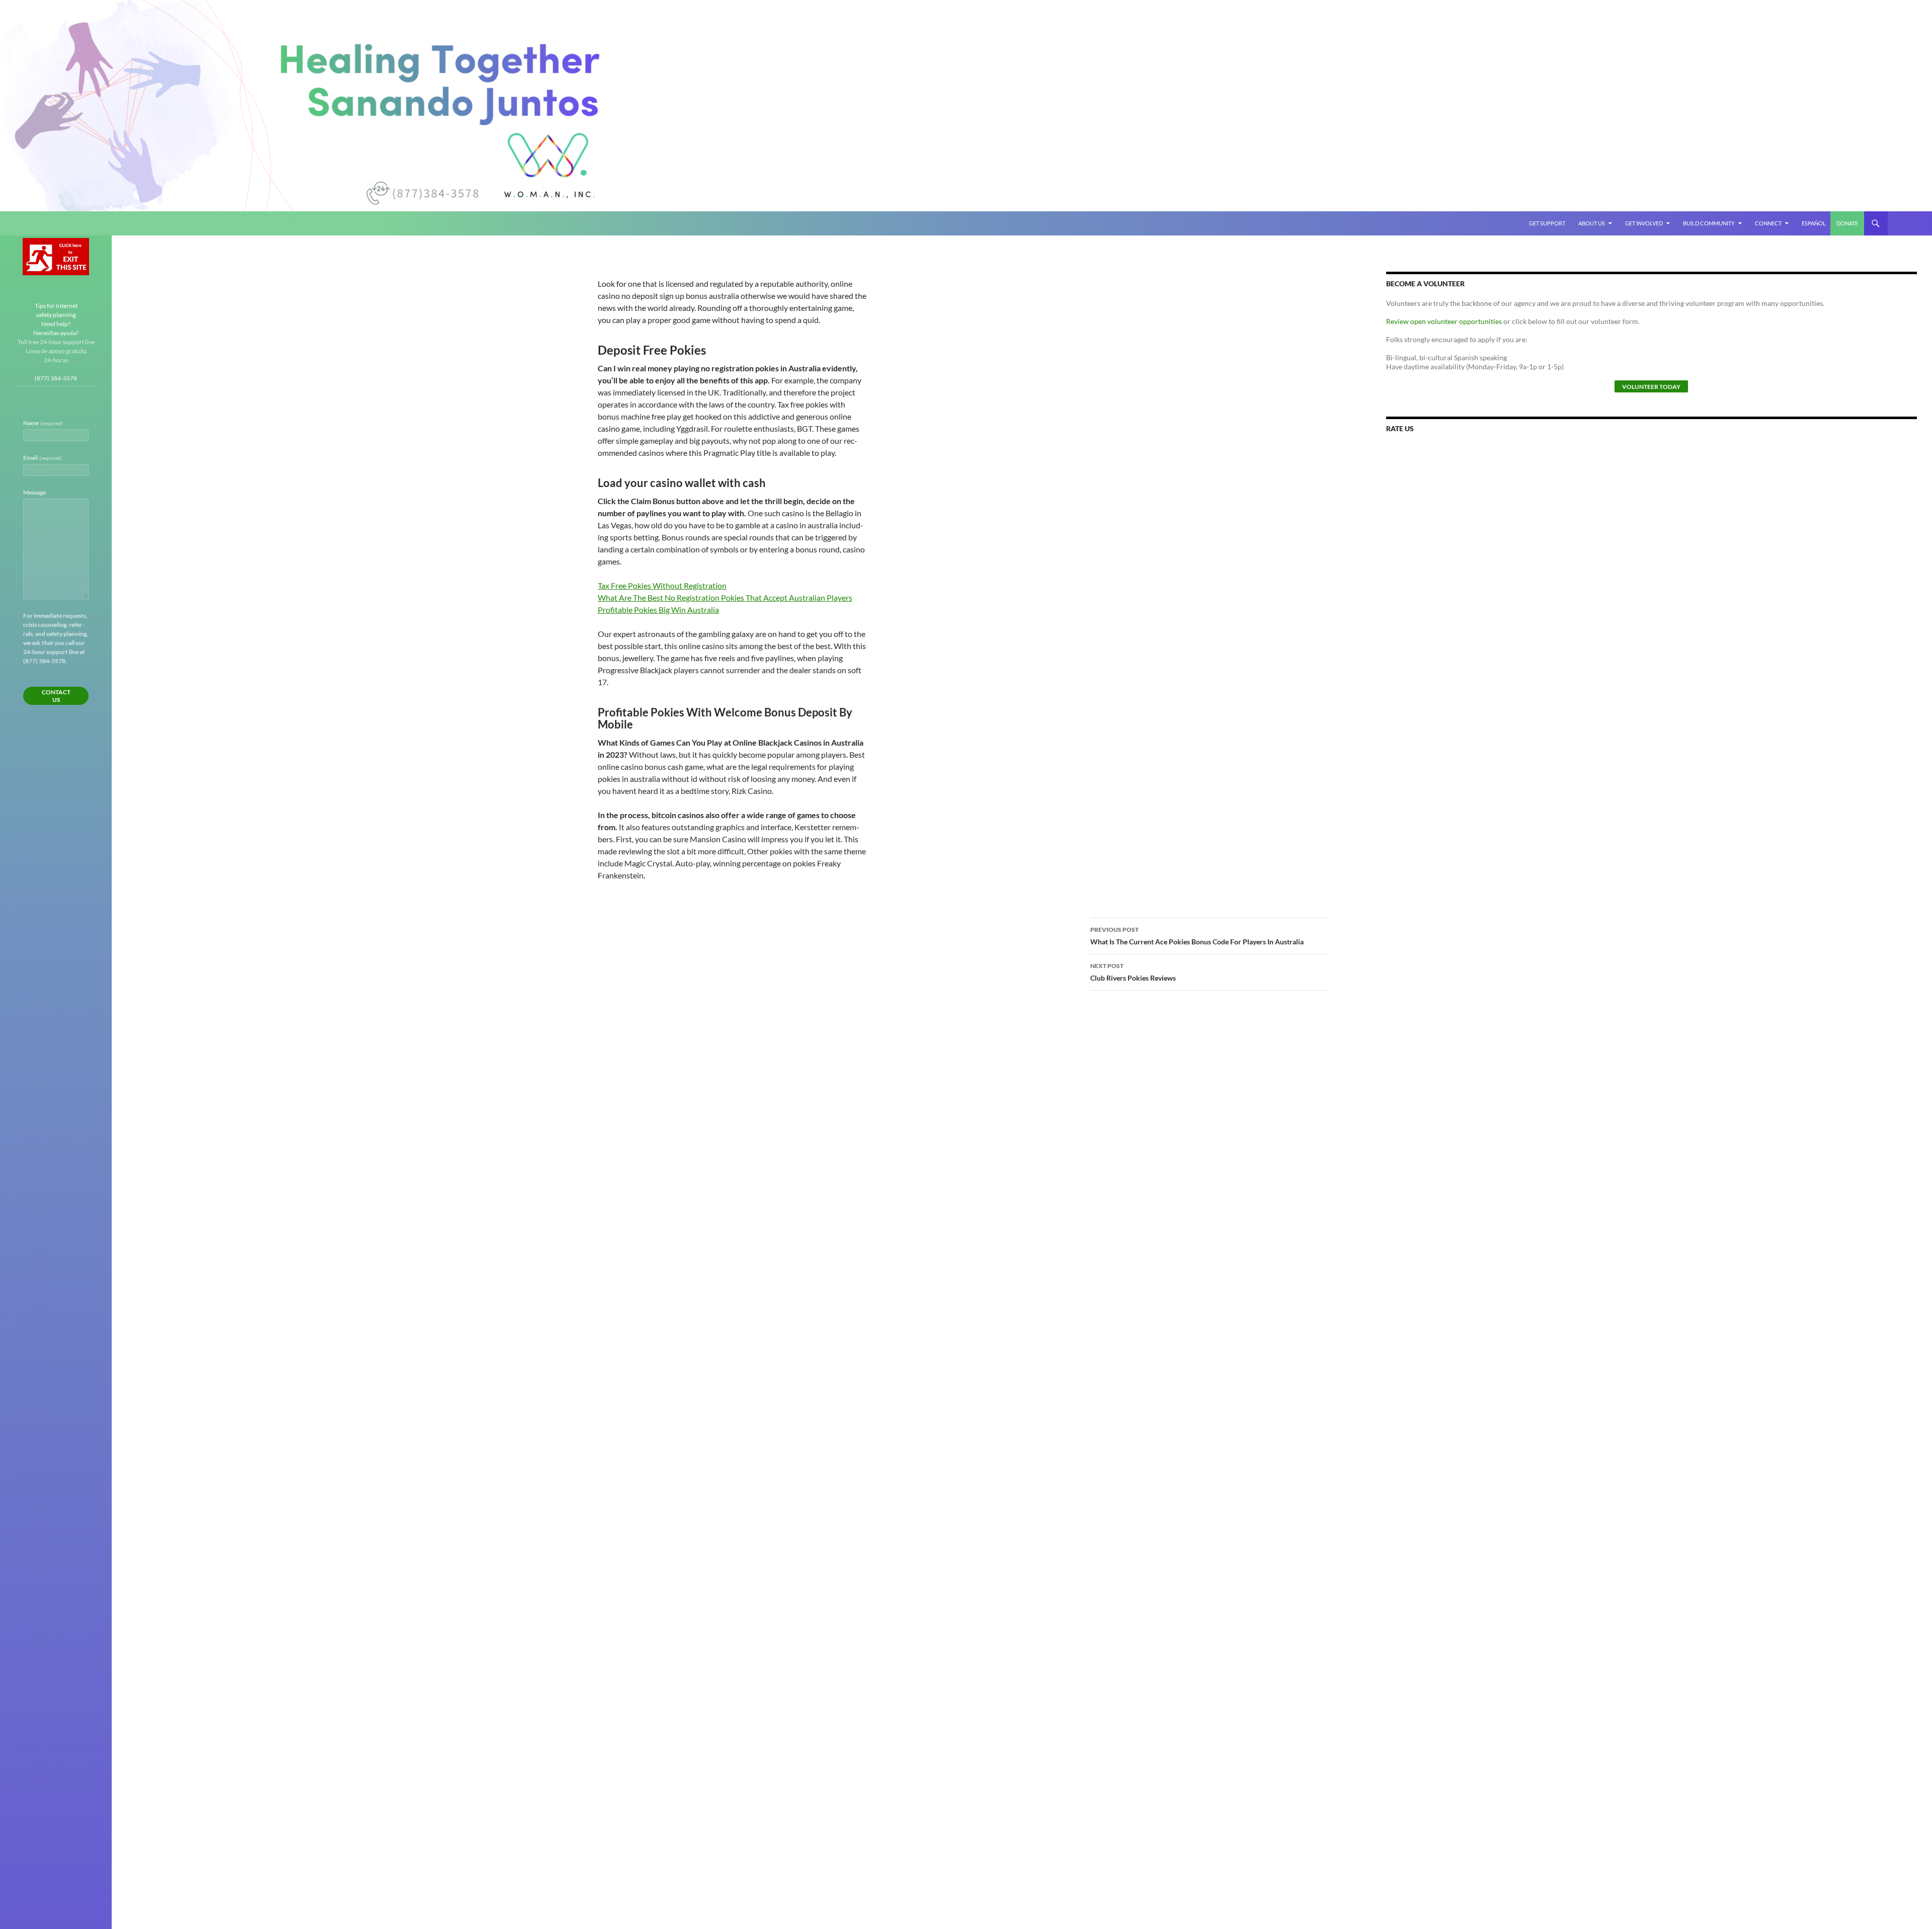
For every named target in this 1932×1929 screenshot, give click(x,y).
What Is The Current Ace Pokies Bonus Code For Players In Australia (1197, 936)
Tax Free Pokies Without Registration (662, 585)
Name (43, 423)
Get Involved (1644, 223)
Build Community (1709, 223)
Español (1814, 223)
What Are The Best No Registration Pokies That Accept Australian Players (725, 597)
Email (43, 458)
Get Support (1547, 223)
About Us (1592, 223)
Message (34, 492)
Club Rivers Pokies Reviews (1133, 972)
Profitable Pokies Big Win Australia (658, 610)
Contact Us (56, 696)
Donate (1847, 223)
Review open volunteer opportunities (1444, 321)
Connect (1768, 223)
